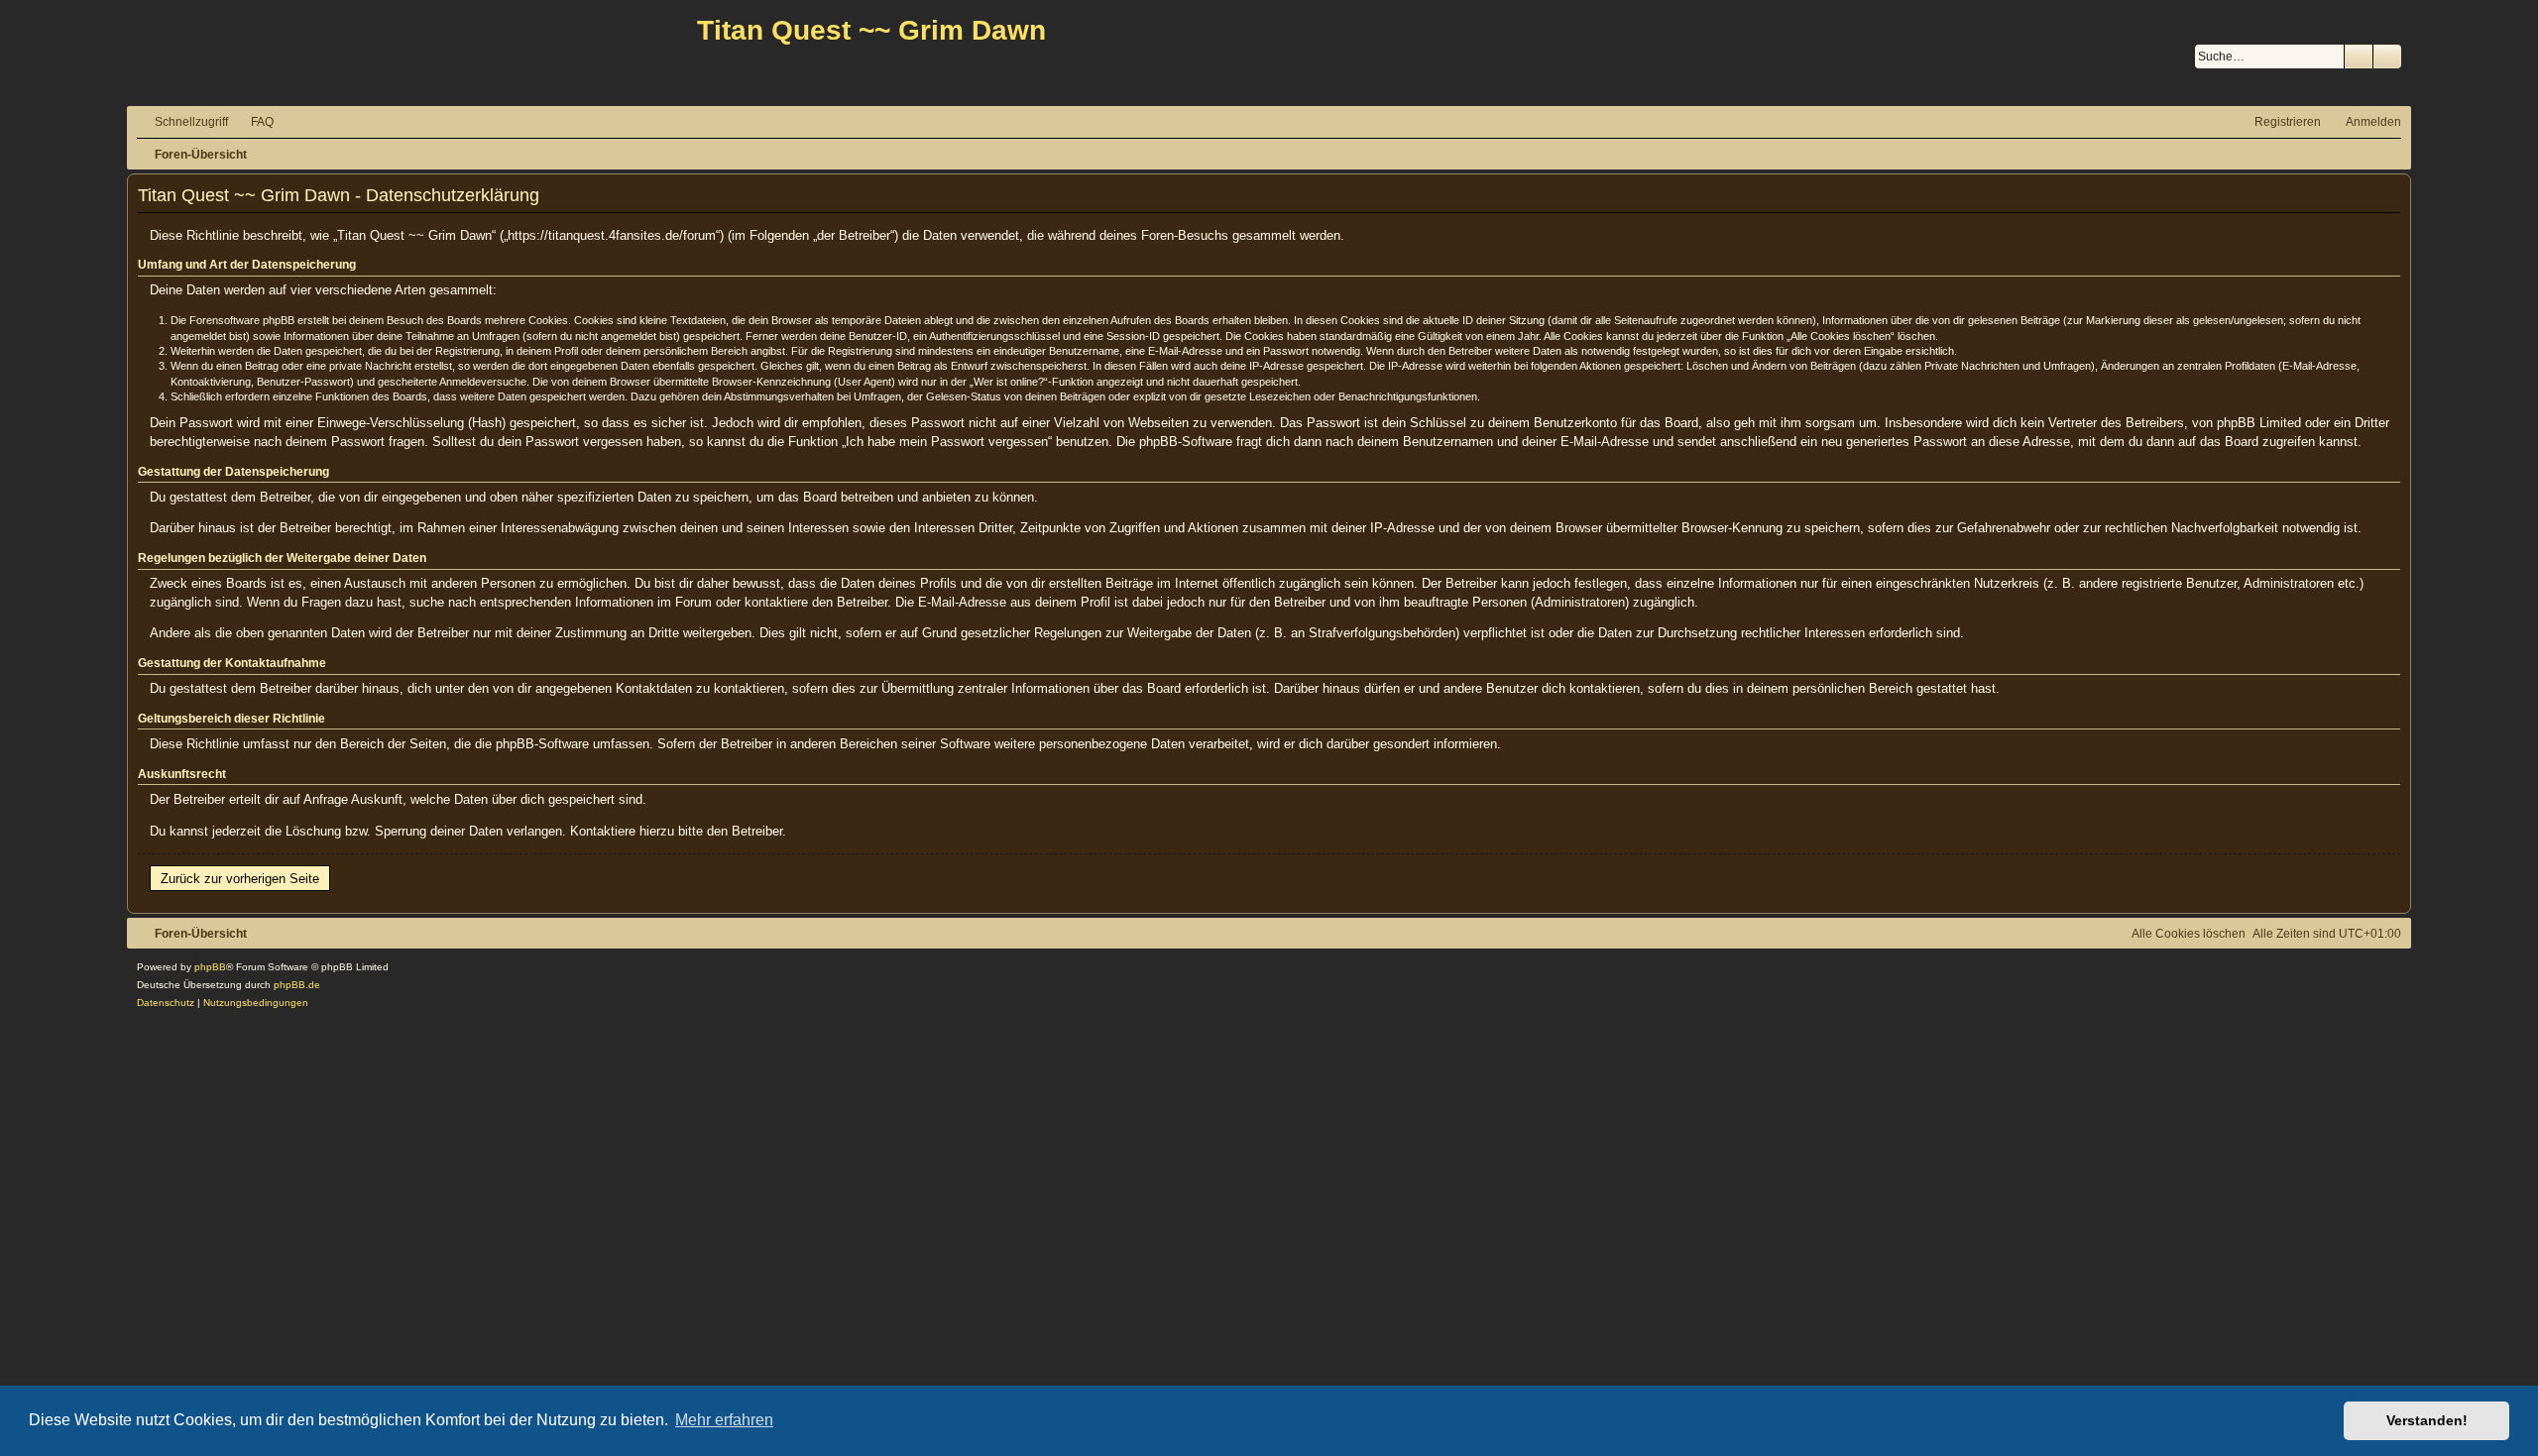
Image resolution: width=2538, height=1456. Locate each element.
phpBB (210, 967)
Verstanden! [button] (2427, 1420)
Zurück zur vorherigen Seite (240, 879)
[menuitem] (253, 122)
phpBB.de (297, 985)
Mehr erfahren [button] (724, 1420)
